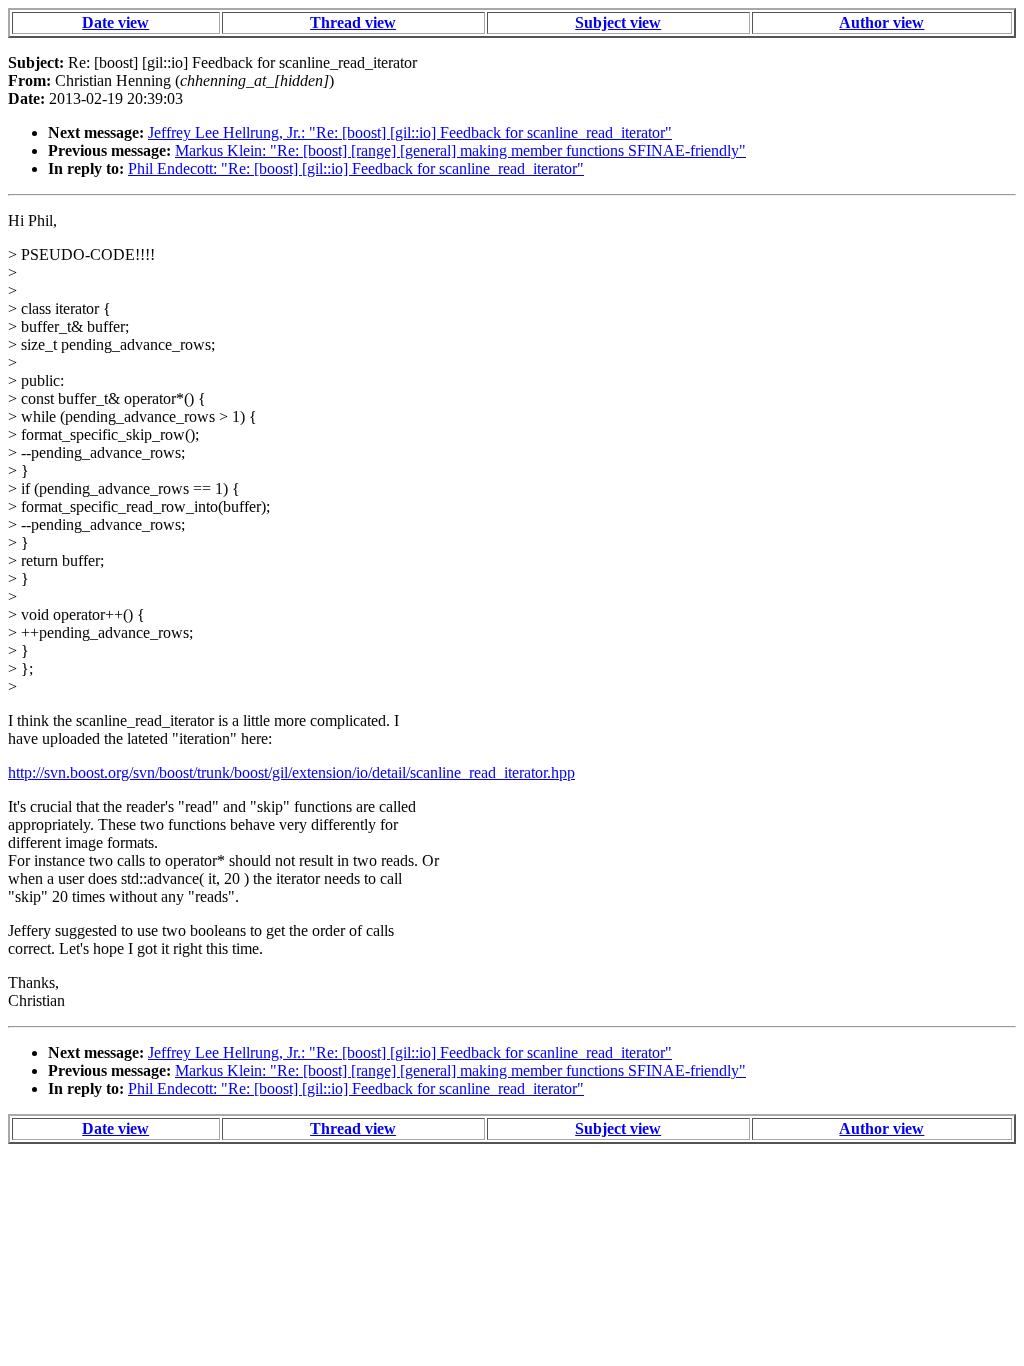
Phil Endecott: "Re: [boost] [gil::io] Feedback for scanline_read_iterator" (356, 168)
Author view (881, 22)
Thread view (353, 22)
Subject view (618, 22)
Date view (115, 22)
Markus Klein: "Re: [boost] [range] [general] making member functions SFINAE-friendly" (460, 150)
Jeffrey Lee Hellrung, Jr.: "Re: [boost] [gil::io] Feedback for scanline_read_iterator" (410, 132)
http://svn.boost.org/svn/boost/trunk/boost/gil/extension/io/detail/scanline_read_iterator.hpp (291, 772)
